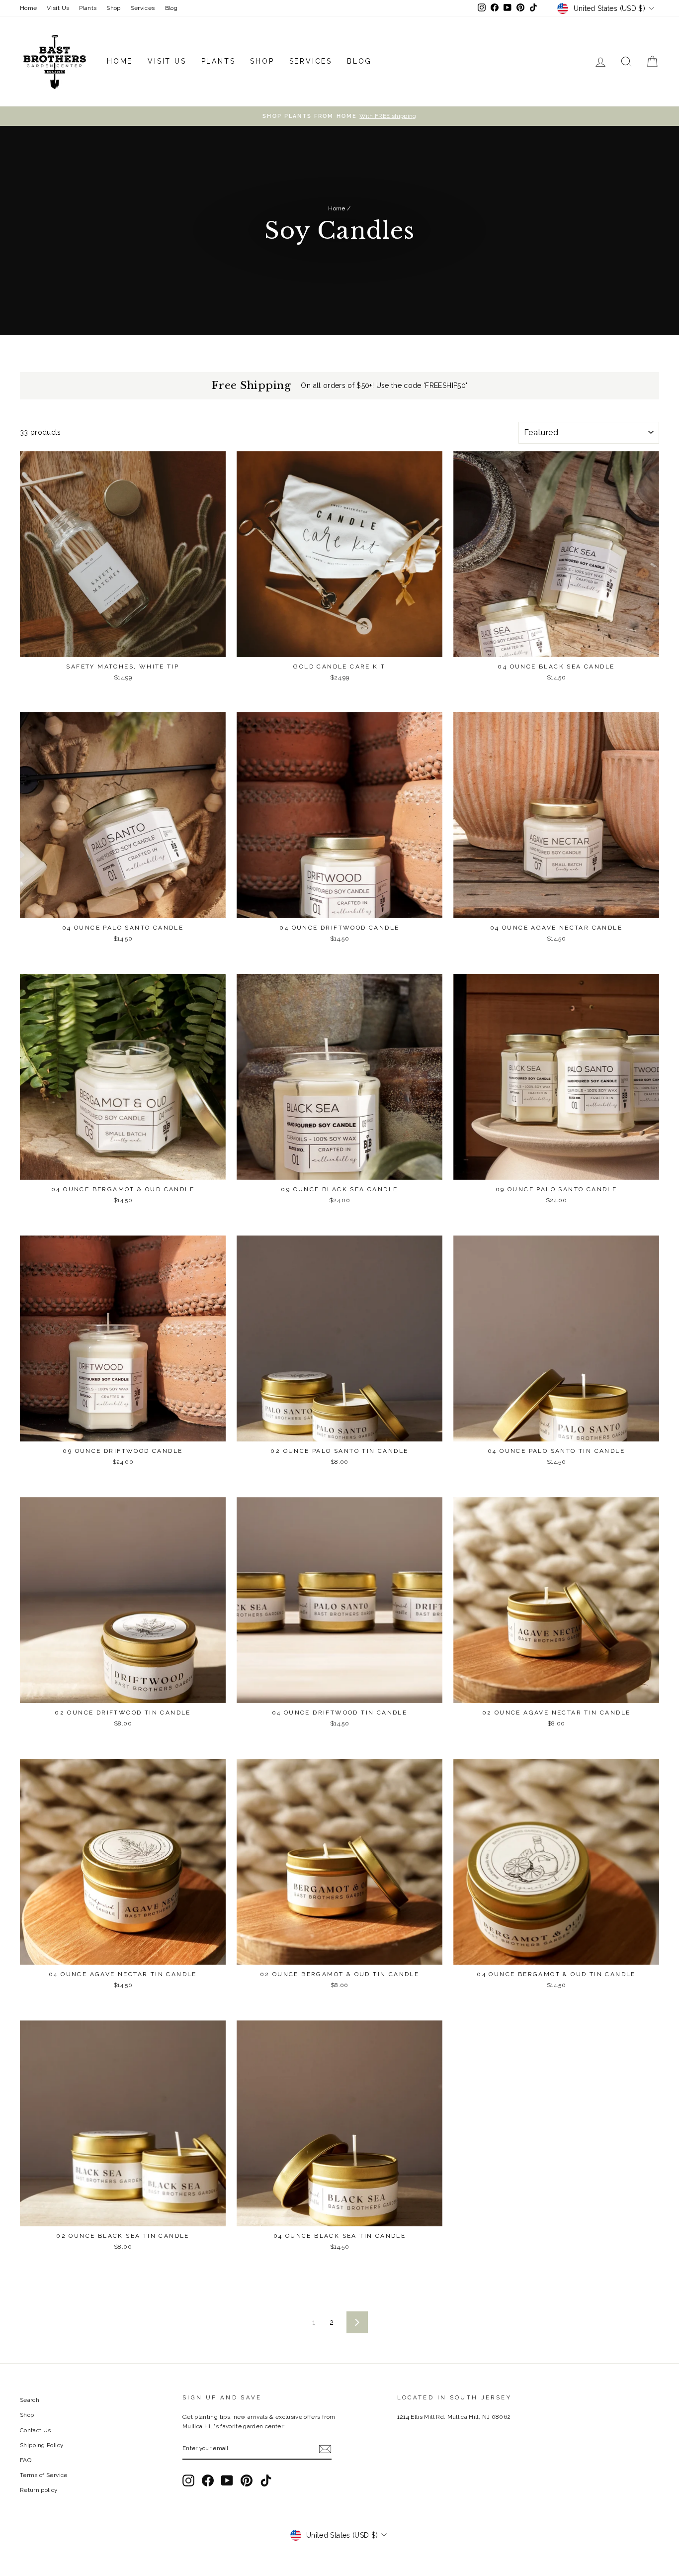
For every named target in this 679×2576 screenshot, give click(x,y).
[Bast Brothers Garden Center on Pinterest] (247, 2481)
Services (143, 8)
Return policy (39, 2490)
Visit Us (58, 8)
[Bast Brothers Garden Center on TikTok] (266, 2481)
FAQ (26, 2460)
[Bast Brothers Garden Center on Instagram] (188, 2481)
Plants (88, 8)
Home (28, 8)
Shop (113, 8)
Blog (171, 8)
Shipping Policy (42, 2445)
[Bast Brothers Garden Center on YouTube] (227, 2481)
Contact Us (36, 2430)
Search (30, 2400)
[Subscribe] (325, 2449)
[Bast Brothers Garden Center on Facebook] (208, 2481)
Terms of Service (44, 2475)
